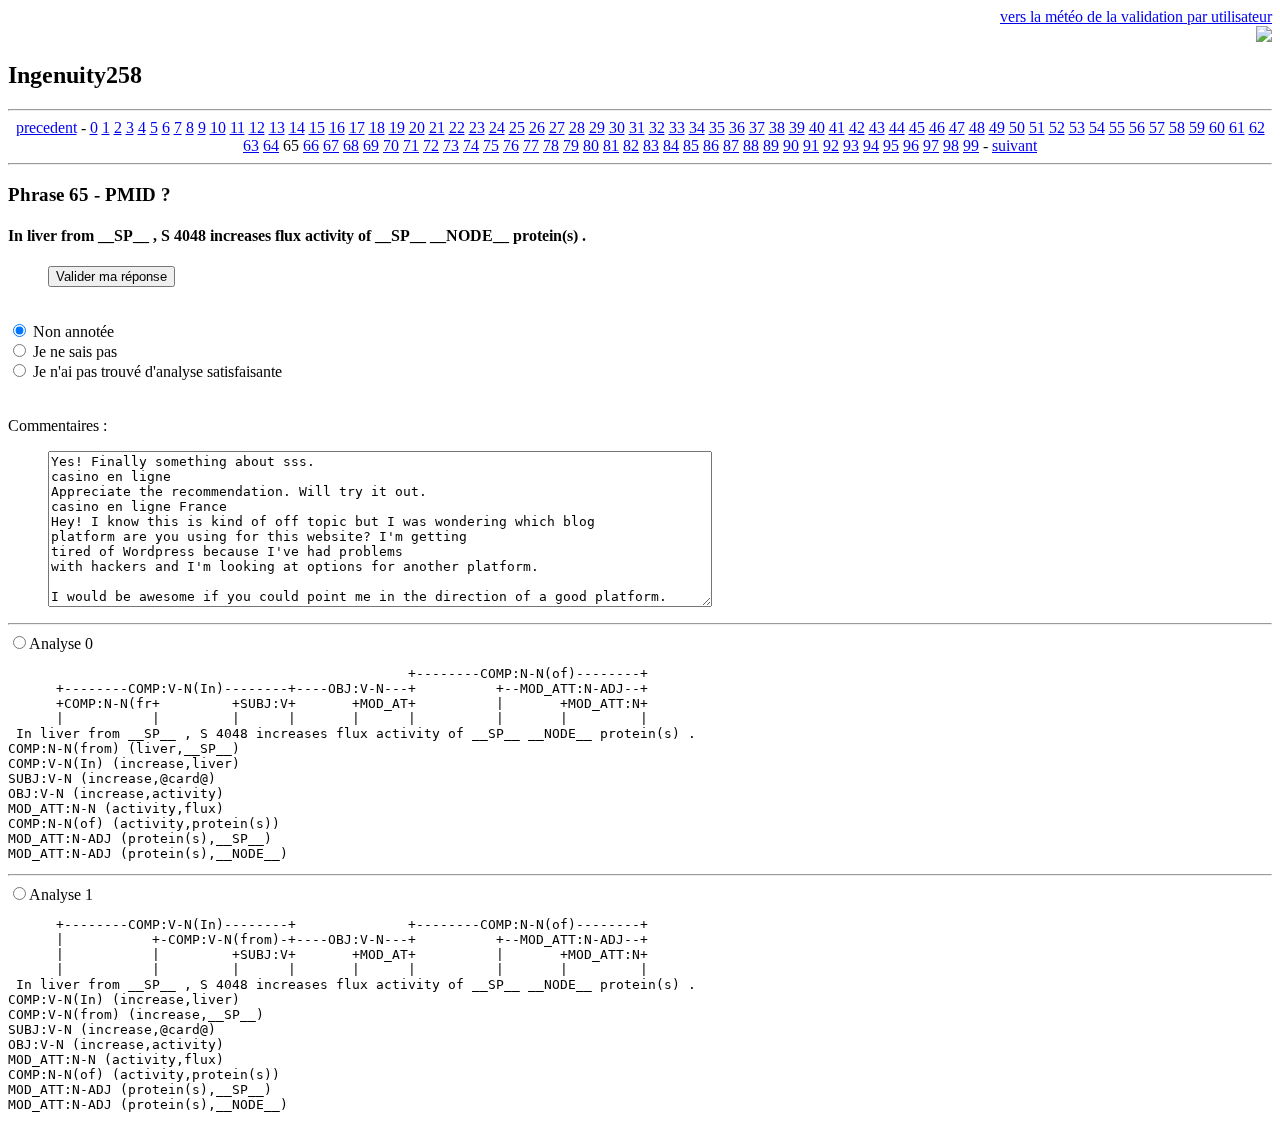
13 (277, 127)
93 (851, 145)
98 (951, 145)
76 (511, 145)
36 (737, 127)
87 (731, 145)
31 (637, 127)
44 (897, 127)
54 (1097, 127)
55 (1117, 127)
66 (311, 145)
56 (1137, 127)
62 (1257, 127)
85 (691, 145)
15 (317, 127)
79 (571, 145)
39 (797, 127)
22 (457, 127)
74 (471, 145)
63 (251, 145)
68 (351, 145)
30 (617, 127)
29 (597, 127)
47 (957, 127)
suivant (1014, 145)
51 (1037, 127)
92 (831, 145)
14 (297, 127)
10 (218, 127)
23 (477, 127)
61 (1237, 127)
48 (977, 127)
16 (337, 127)
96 (911, 145)
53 (1077, 127)
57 (1157, 127)
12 (257, 127)
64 (271, 145)
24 (497, 127)
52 (1057, 127)
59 (1197, 127)
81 (611, 145)
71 (411, 145)
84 (671, 145)
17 (357, 127)
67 (331, 145)
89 (771, 145)
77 (531, 145)
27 (557, 127)
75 (491, 145)
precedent (46, 127)
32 (657, 127)
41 (837, 127)
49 (997, 127)
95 (891, 145)
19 (397, 127)
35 (717, 127)
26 (537, 127)
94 (871, 145)
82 (631, 145)
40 (817, 127)
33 (677, 127)
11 (237, 127)
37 (757, 127)
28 (577, 127)
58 (1177, 127)
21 (437, 127)
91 (811, 145)
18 (377, 127)
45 (917, 127)
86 (711, 145)
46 (937, 127)
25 (517, 127)
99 (971, 145)
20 (417, 127)
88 (751, 145)
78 (551, 145)
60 (1217, 127)
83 (651, 145)
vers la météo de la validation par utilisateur (1136, 16)
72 (431, 145)
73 (451, 145)
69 (371, 145)
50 (1017, 127)
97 (931, 145)
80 (591, 145)
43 (877, 127)
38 (777, 127)
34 (697, 127)
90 (791, 145)
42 (857, 127)
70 (391, 145)
